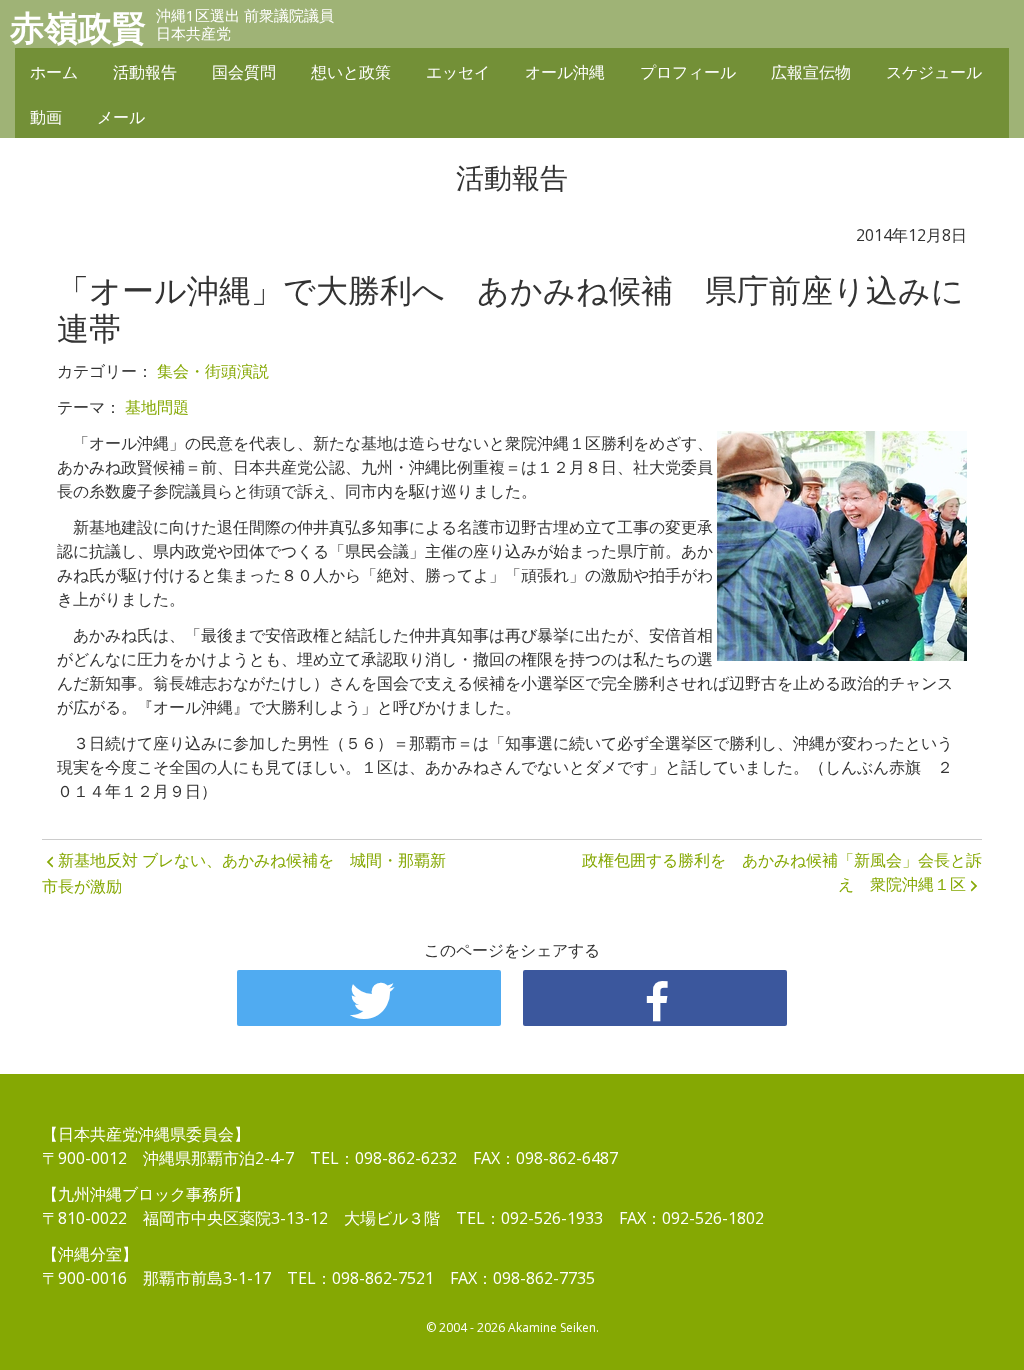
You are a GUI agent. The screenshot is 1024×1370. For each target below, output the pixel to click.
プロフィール (688, 72)
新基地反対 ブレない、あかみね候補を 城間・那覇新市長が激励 (244, 873)
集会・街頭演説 (213, 371)
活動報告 (145, 72)
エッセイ (458, 72)
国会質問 (244, 72)
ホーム (54, 72)
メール (121, 117)
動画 (46, 117)
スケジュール (934, 72)
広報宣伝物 (811, 72)
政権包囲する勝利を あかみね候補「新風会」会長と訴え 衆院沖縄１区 (782, 872)
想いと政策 (351, 72)
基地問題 (157, 407)
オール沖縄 (565, 72)
